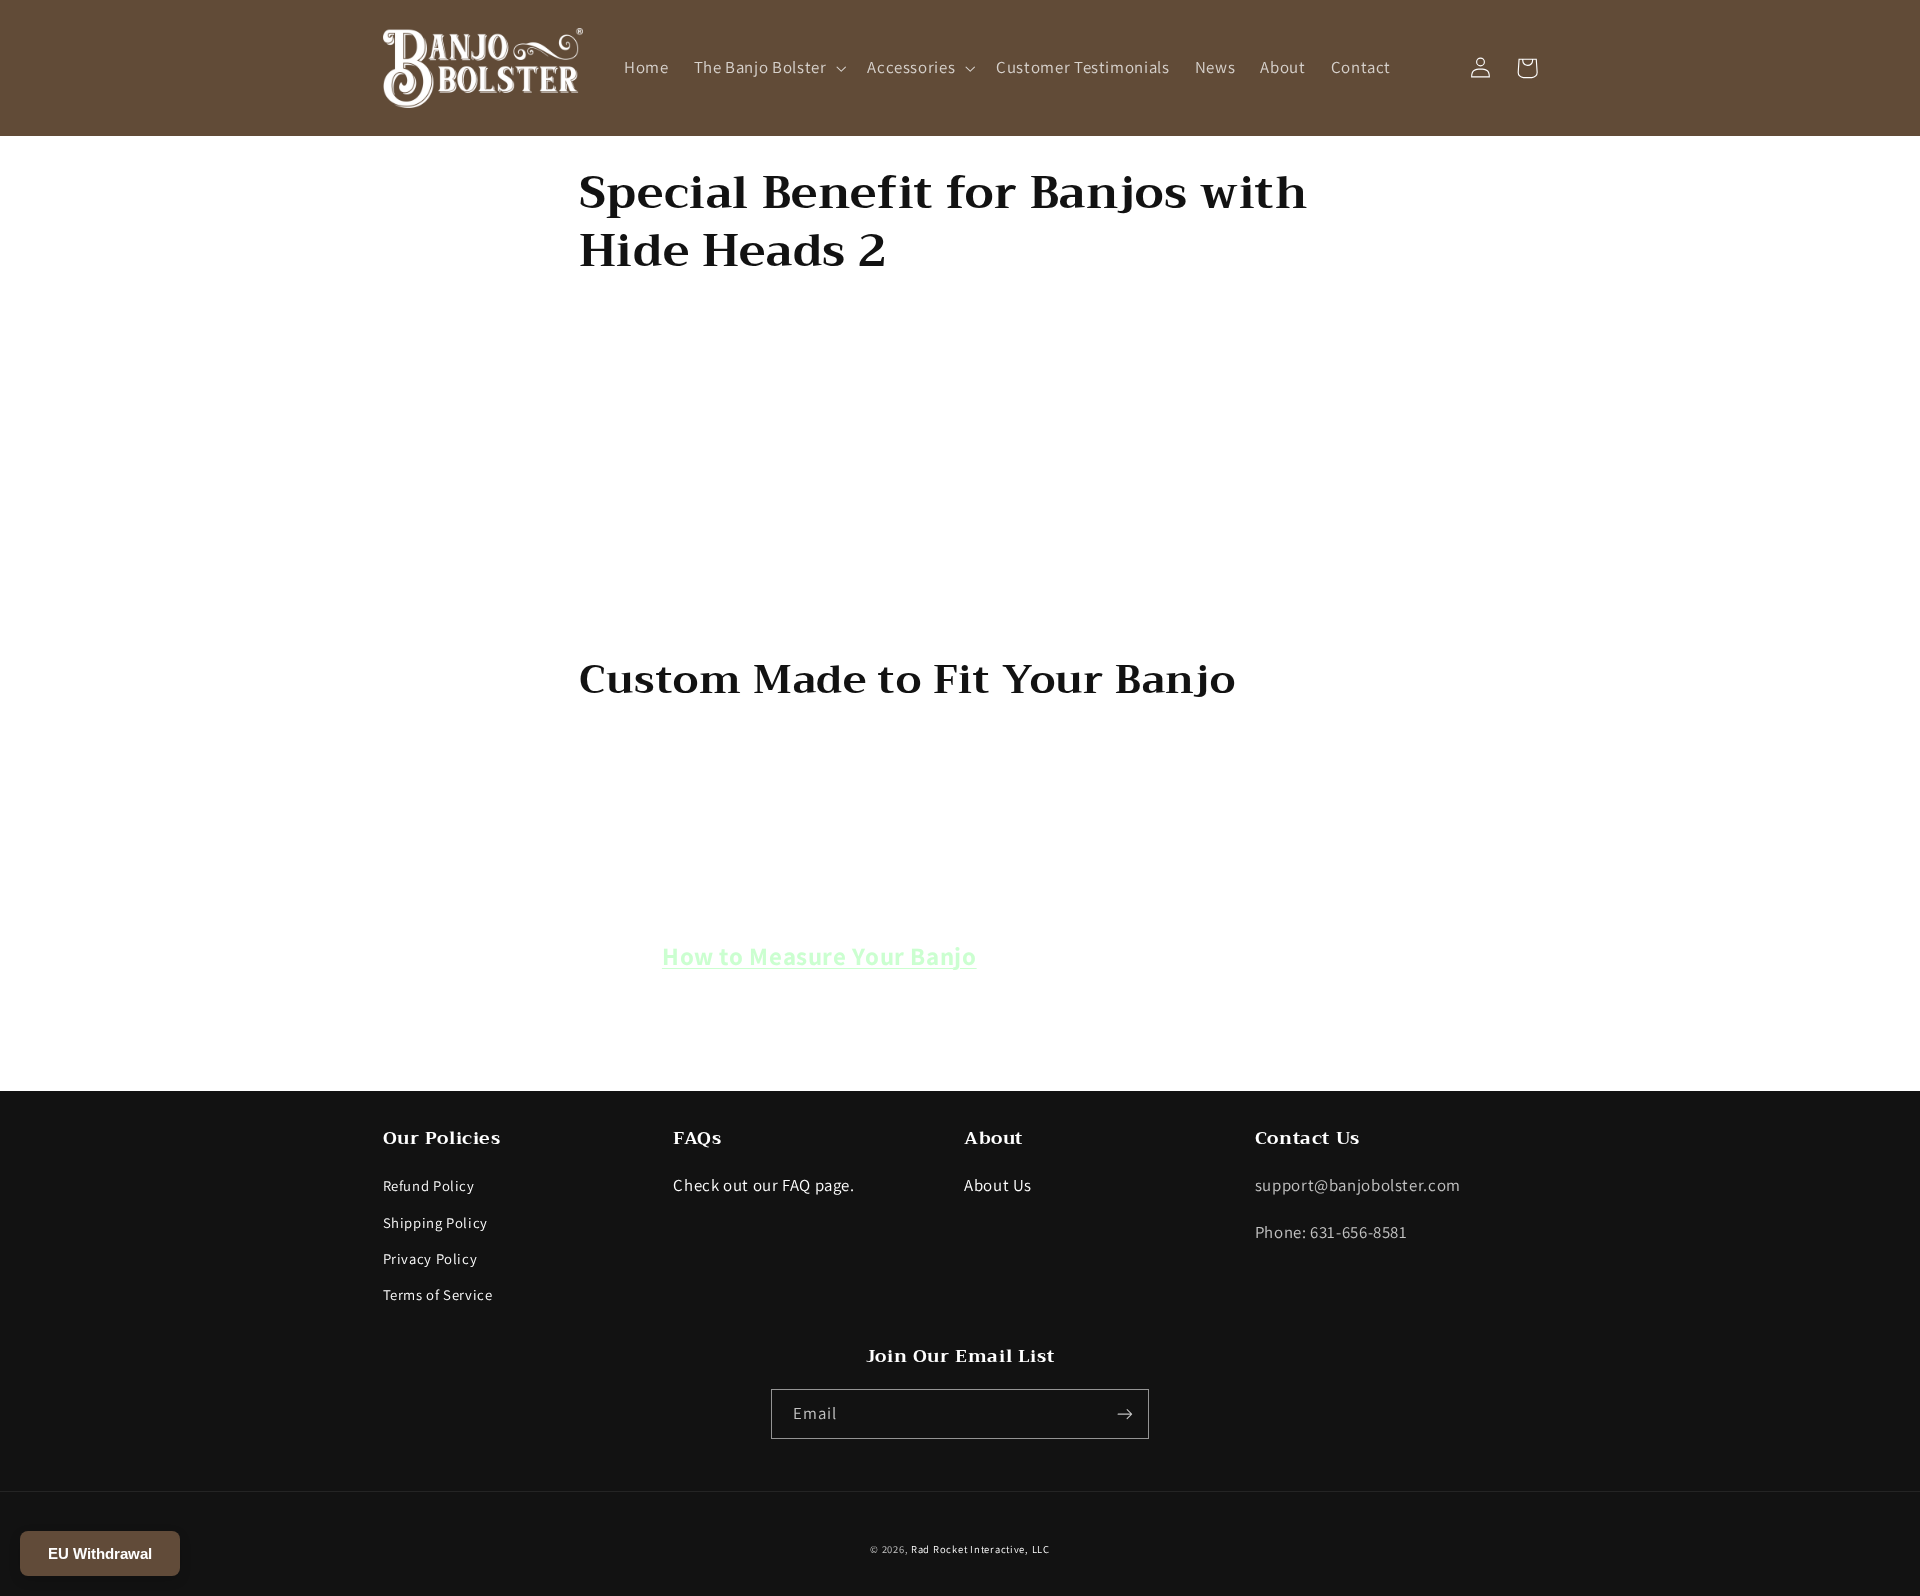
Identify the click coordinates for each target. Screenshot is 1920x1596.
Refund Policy (429, 1185)
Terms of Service (438, 1294)
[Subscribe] (1125, 1413)
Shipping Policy (435, 1222)
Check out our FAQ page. (764, 1185)
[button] (768, 67)
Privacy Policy (430, 1258)
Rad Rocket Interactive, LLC (980, 1549)
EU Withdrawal (100, 1553)
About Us (998, 1185)
